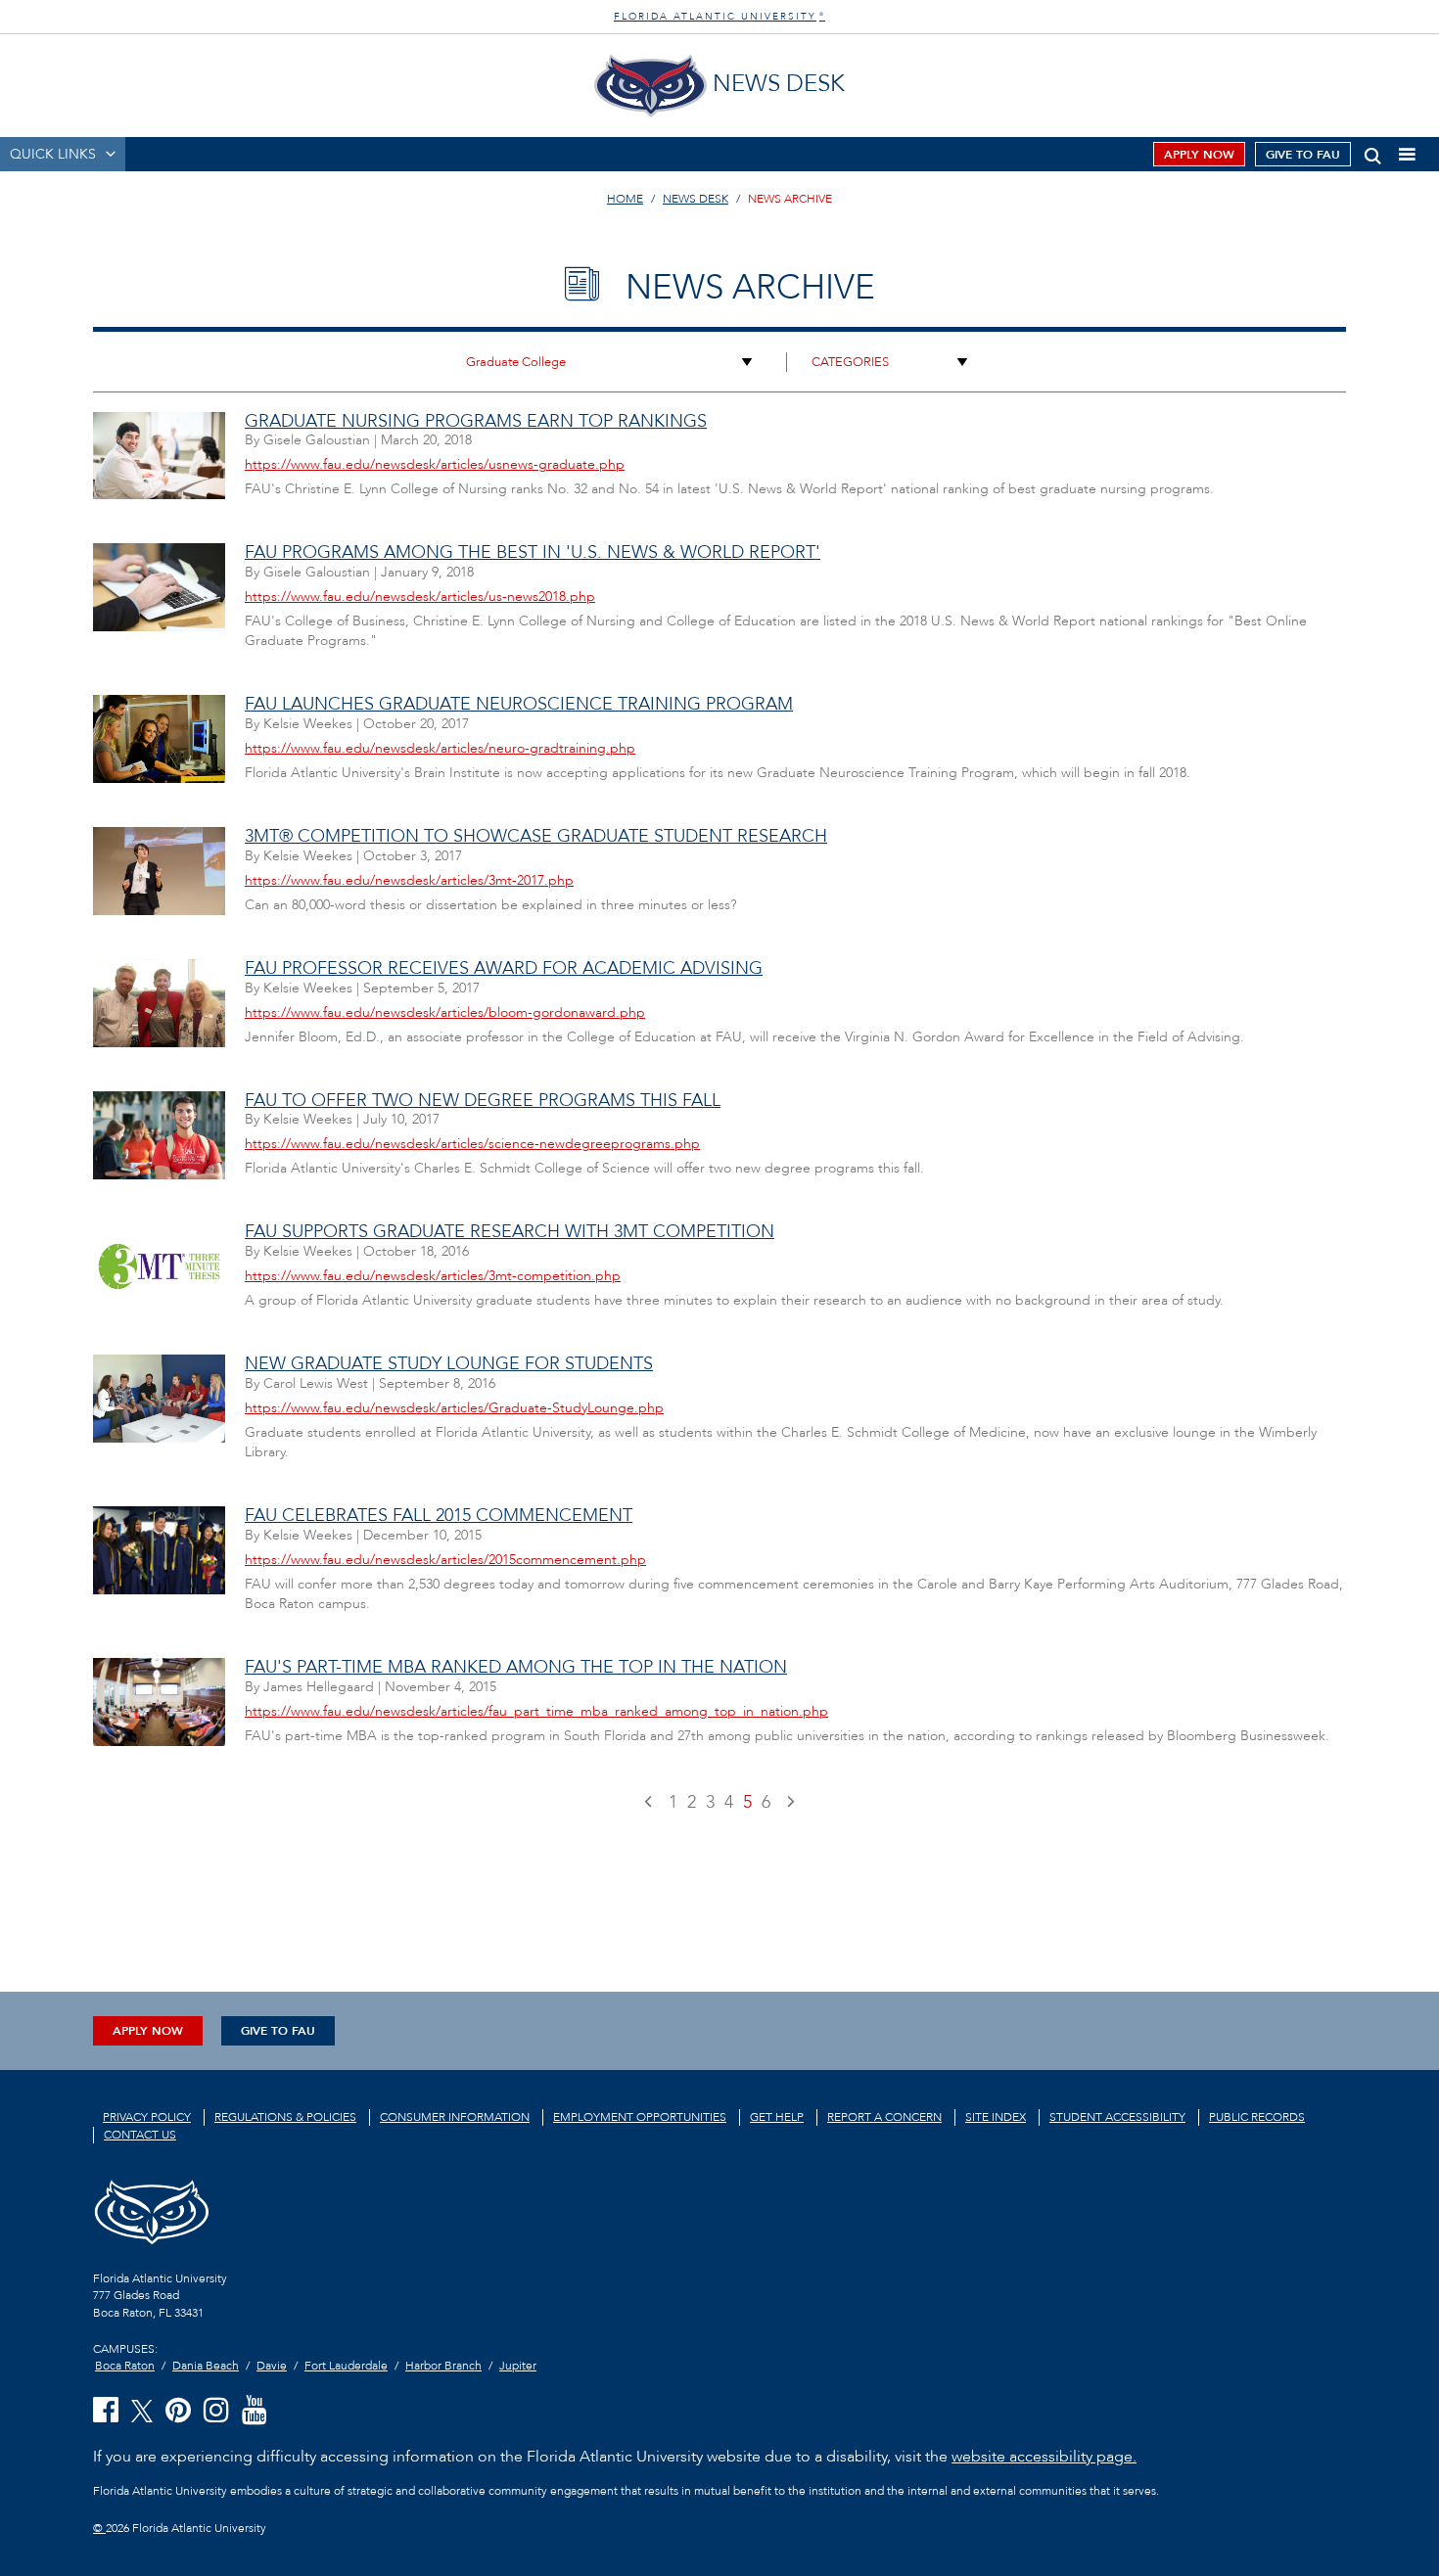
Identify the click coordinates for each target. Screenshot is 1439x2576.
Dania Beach (206, 2366)
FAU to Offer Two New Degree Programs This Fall (483, 1101)
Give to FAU (1303, 155)
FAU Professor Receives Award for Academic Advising (504, 968)
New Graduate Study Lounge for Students (449, 1364)
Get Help (777, 2117)
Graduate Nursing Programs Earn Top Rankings (476, 421)
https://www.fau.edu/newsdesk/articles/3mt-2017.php (409, 880)
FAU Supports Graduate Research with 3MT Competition (510, 1232)
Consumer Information (455, 2117)
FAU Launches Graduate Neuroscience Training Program (519, 704)
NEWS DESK (696, 199)
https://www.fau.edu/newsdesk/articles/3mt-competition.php (433, 1276)
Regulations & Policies (285, 2117)
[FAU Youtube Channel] (255, 2411)
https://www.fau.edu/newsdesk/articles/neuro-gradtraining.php (440, 748)
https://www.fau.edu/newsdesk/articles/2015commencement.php (445, 1560)
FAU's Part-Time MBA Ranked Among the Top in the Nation (516, 1667)
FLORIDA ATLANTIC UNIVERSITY (719, 17)
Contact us (140, 2135)
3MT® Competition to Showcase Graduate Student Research (536, 836)
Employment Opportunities (640, 2117)
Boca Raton (125, 2366)
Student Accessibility (1117, 2117)
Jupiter (518, 2366)
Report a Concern (884, 2117)
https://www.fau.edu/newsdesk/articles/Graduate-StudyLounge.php (454, 1408)
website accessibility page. (1044, 2457)
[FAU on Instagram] (216, 2411)
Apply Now (1199, 155)
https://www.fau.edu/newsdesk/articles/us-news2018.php (420, 597)
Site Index (996, 2117)
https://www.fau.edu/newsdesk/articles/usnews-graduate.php (435, 464)
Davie (272, 2366)
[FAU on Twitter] (142, 2410)
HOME (625, 199)
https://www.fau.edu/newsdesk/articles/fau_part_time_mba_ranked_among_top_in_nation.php (536, 1711)
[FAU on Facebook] (106, 2411)
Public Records (1257, 2117)
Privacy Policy (147, 2117)
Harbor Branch (443, 2366)
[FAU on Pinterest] (178, 2411)
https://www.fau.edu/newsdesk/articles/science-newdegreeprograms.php (472, 1144)
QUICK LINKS (53, 154)
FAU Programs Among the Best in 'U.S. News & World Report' (533, 552)
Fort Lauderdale (346, 2366)
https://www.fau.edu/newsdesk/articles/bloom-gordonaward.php (445, 1012)
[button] (1373, 152)
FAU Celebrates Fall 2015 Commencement (439, 1516)
